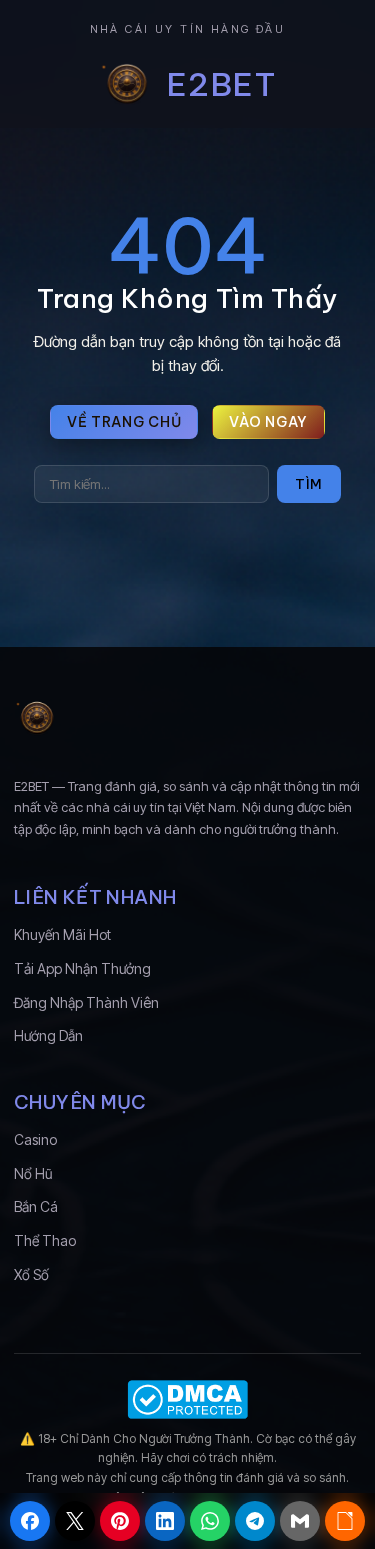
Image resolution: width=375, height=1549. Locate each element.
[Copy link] (345, 1521)
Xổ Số (31, 1274)
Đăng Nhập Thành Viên (86, 1002)
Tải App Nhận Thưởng (82, 968)
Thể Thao (45, 1240)
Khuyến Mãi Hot (62, 934)
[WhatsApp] (210, 1521)
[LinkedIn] (165, 1521)
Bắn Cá (36, 1206)
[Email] (300, 1521)
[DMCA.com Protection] (187, 1399)
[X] (75, 1521)
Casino (35, 1139)
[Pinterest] (120, 1521)
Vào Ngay (268, 422)
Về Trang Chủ (124, 422)
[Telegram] (255, 1521)
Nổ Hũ (33, 1173)
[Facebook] (30, 1521)
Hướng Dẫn (48, 1035)
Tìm (309, 484)
